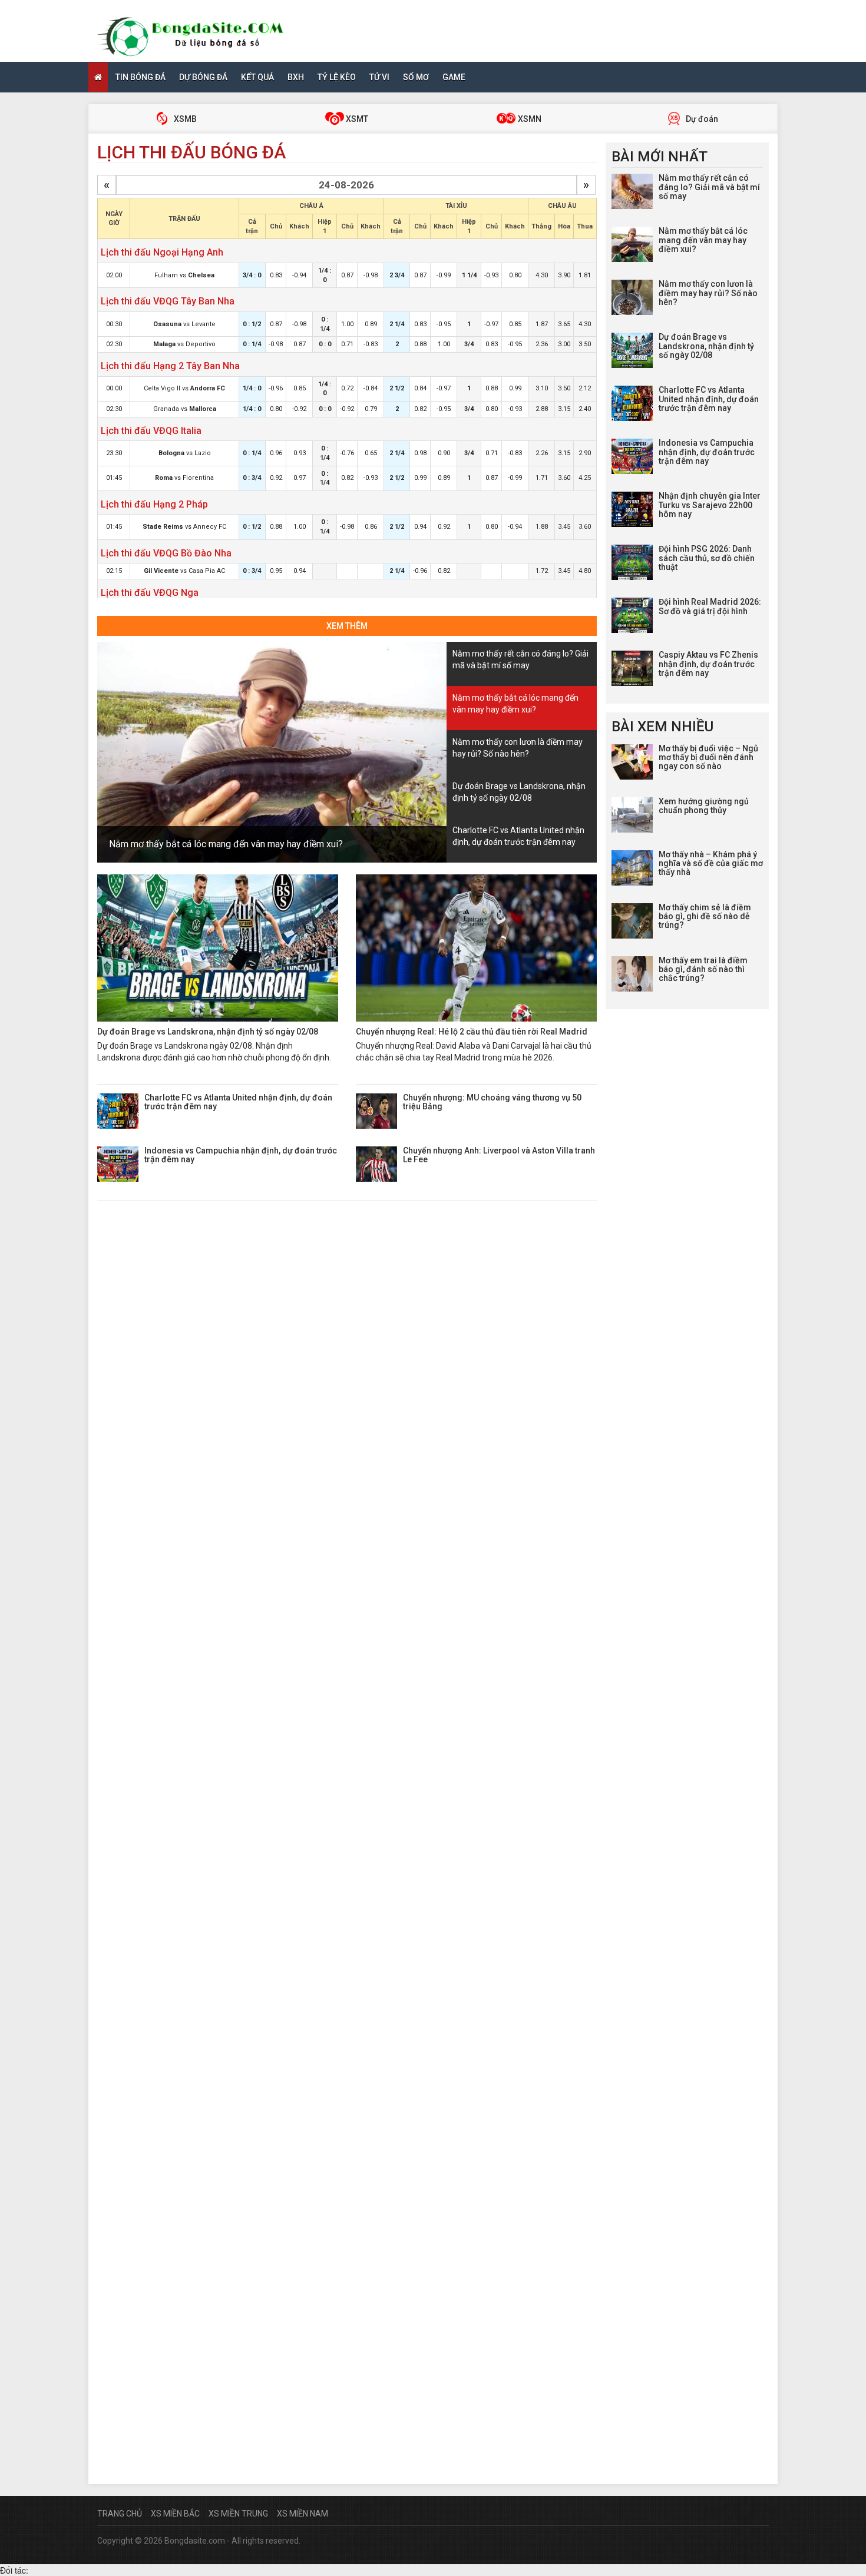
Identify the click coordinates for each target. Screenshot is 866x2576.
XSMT (356, 119)
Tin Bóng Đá (141, 77)
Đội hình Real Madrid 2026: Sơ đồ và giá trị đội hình (710, 606)
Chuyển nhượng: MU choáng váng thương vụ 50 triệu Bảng (492, 1102)
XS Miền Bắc (175, 2514)
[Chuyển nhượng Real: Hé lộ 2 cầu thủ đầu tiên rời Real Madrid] (476, 948)
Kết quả (257, 77)
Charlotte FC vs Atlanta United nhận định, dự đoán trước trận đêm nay (238, 1102)
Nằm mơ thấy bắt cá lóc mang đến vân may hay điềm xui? (226, 844)
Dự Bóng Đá (203, 77)
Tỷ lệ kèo (337, 77)
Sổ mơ (416, 77)
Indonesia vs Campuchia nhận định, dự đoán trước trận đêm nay (241, 1155)
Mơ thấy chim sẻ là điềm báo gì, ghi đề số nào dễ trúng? (705, 916)
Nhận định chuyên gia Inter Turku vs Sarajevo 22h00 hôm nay (710, 505)
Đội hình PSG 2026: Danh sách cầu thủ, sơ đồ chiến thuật (707, 558)
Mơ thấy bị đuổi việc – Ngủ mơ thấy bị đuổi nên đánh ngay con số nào (708, 757)
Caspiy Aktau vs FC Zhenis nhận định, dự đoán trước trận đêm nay (708, 664)
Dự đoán (701, 119)
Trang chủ (120, 2514)
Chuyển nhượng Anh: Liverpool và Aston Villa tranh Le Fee (499, 1155)
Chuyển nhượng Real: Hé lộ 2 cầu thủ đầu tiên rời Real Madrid (472, 1032)
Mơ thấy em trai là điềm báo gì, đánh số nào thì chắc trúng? (703, 969)
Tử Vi (379, 77)
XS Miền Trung (238, 2514)
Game (454, 77)
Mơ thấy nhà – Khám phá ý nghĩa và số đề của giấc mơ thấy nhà (711, 863)
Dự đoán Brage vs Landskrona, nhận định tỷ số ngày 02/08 (208, 1032)
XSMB (184, 119)
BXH (296, 77)
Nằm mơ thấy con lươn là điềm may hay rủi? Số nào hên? (708, 293)
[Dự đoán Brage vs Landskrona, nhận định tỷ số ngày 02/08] (218, 948)
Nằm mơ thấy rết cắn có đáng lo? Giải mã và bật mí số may (709, 187)
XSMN (529, 119)
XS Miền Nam (303, 2514)
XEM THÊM (347, 626)
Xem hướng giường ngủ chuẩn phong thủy (704, 806)
